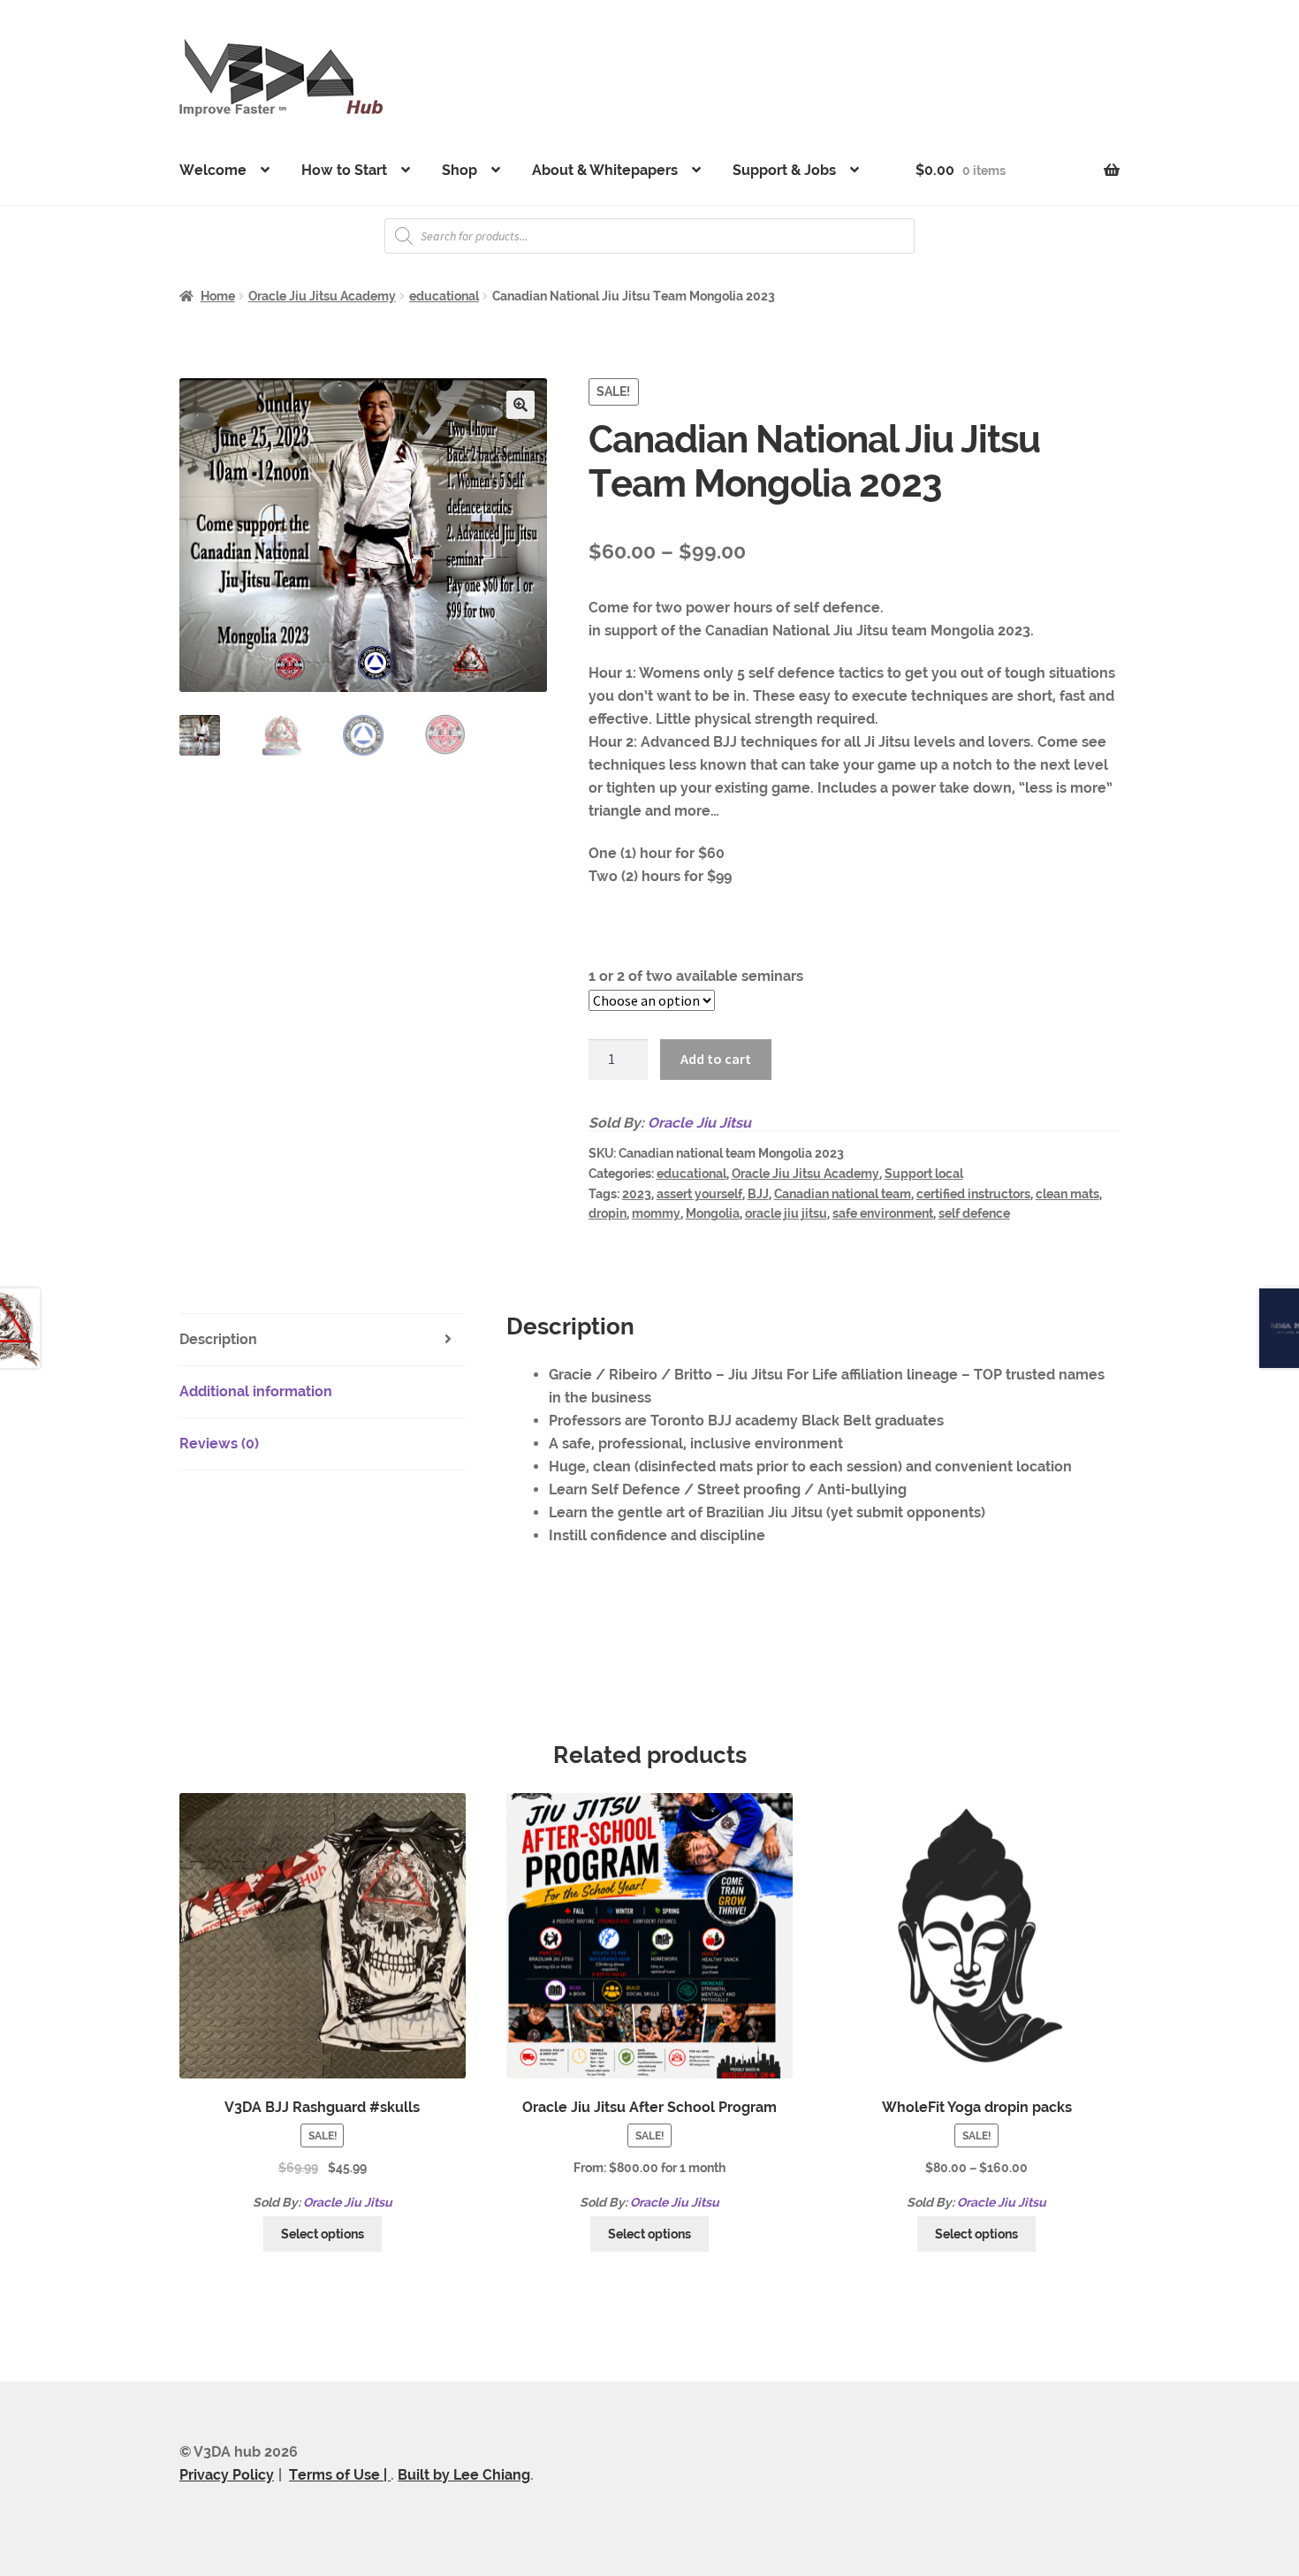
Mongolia (713, 1213)
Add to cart (716, 1059)
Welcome (213, 170)
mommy (656, 1213)
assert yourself (699, 1194)
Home (218, 296)
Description (218, 1339)
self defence (974, 1213)
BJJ (758, 1194)
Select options (323, 2234)
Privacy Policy (227, 2475)
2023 (637, 1194)
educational (444, 296)
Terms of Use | (340, 2475)
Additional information (256, 1391)
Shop (460, 170)
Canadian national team (843, 1194)
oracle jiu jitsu (786, 1213)
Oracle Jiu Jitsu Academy (322, 296)
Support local (924, 1174)
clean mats (1067, 1194)
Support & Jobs (784, 170)
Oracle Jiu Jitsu (699, 1123)
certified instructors (973, 1194)
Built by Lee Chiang (464, 2475)
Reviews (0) (219, 1444)
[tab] (323, 1340)
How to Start (344, 170)
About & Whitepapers (605, 170)
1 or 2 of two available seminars (696, 976)
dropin (608, 1213)
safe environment (883, 1213)
